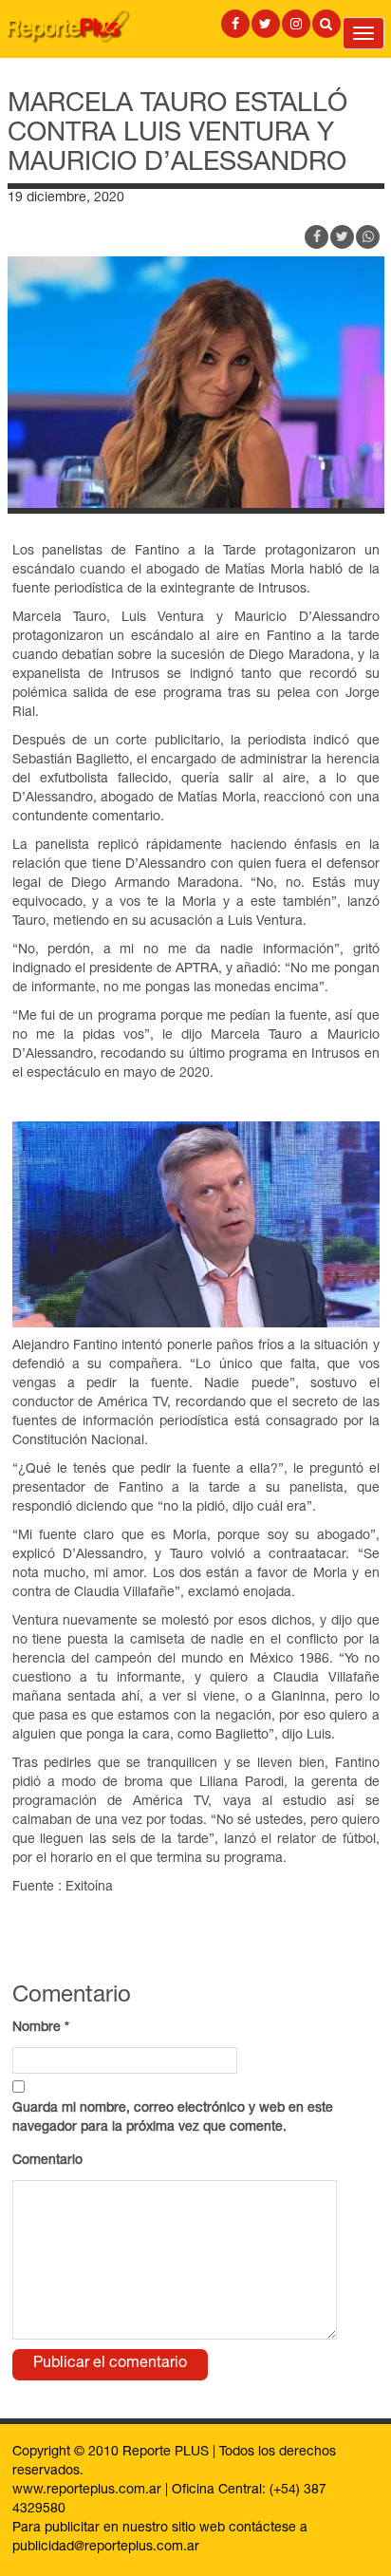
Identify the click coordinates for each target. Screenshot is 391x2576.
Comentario (47, 2161)
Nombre (41, 2028)
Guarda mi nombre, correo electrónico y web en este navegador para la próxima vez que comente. (173, 2118)
